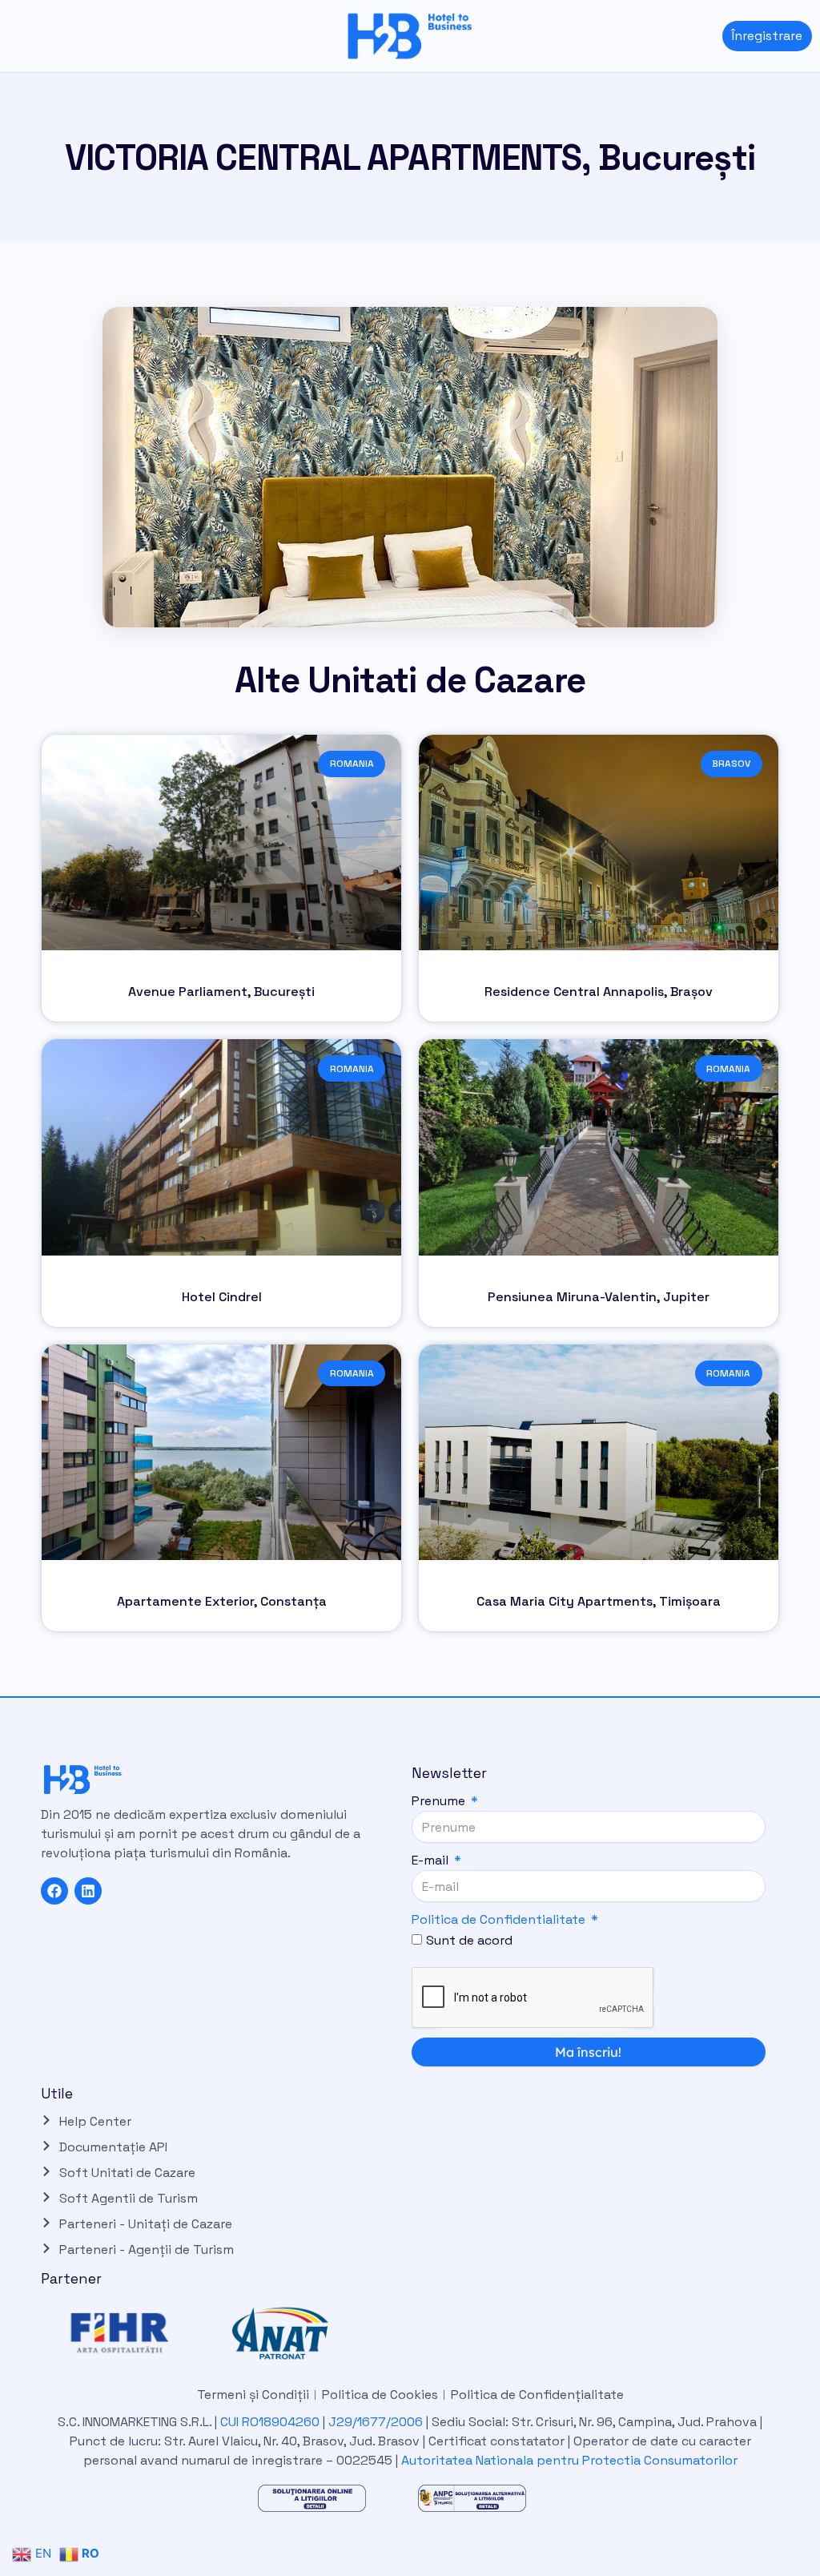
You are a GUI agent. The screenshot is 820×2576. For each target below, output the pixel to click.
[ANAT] (298, 2333)
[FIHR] (138, 2333)
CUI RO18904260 (270, 2422)
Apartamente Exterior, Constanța (222, 1601)
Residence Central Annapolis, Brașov (599, 992)
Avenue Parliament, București (221, 992)
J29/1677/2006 (377, 2422)
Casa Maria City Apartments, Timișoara (599, 1601)
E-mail (432, 1860)
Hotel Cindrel (222, 1297)
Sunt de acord (469, 1940)
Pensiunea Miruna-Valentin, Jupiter (599, 1297)
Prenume (440, 1801)
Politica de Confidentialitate (498, 1919)
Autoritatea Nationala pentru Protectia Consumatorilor (569, 2460)
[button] (12, 36)
